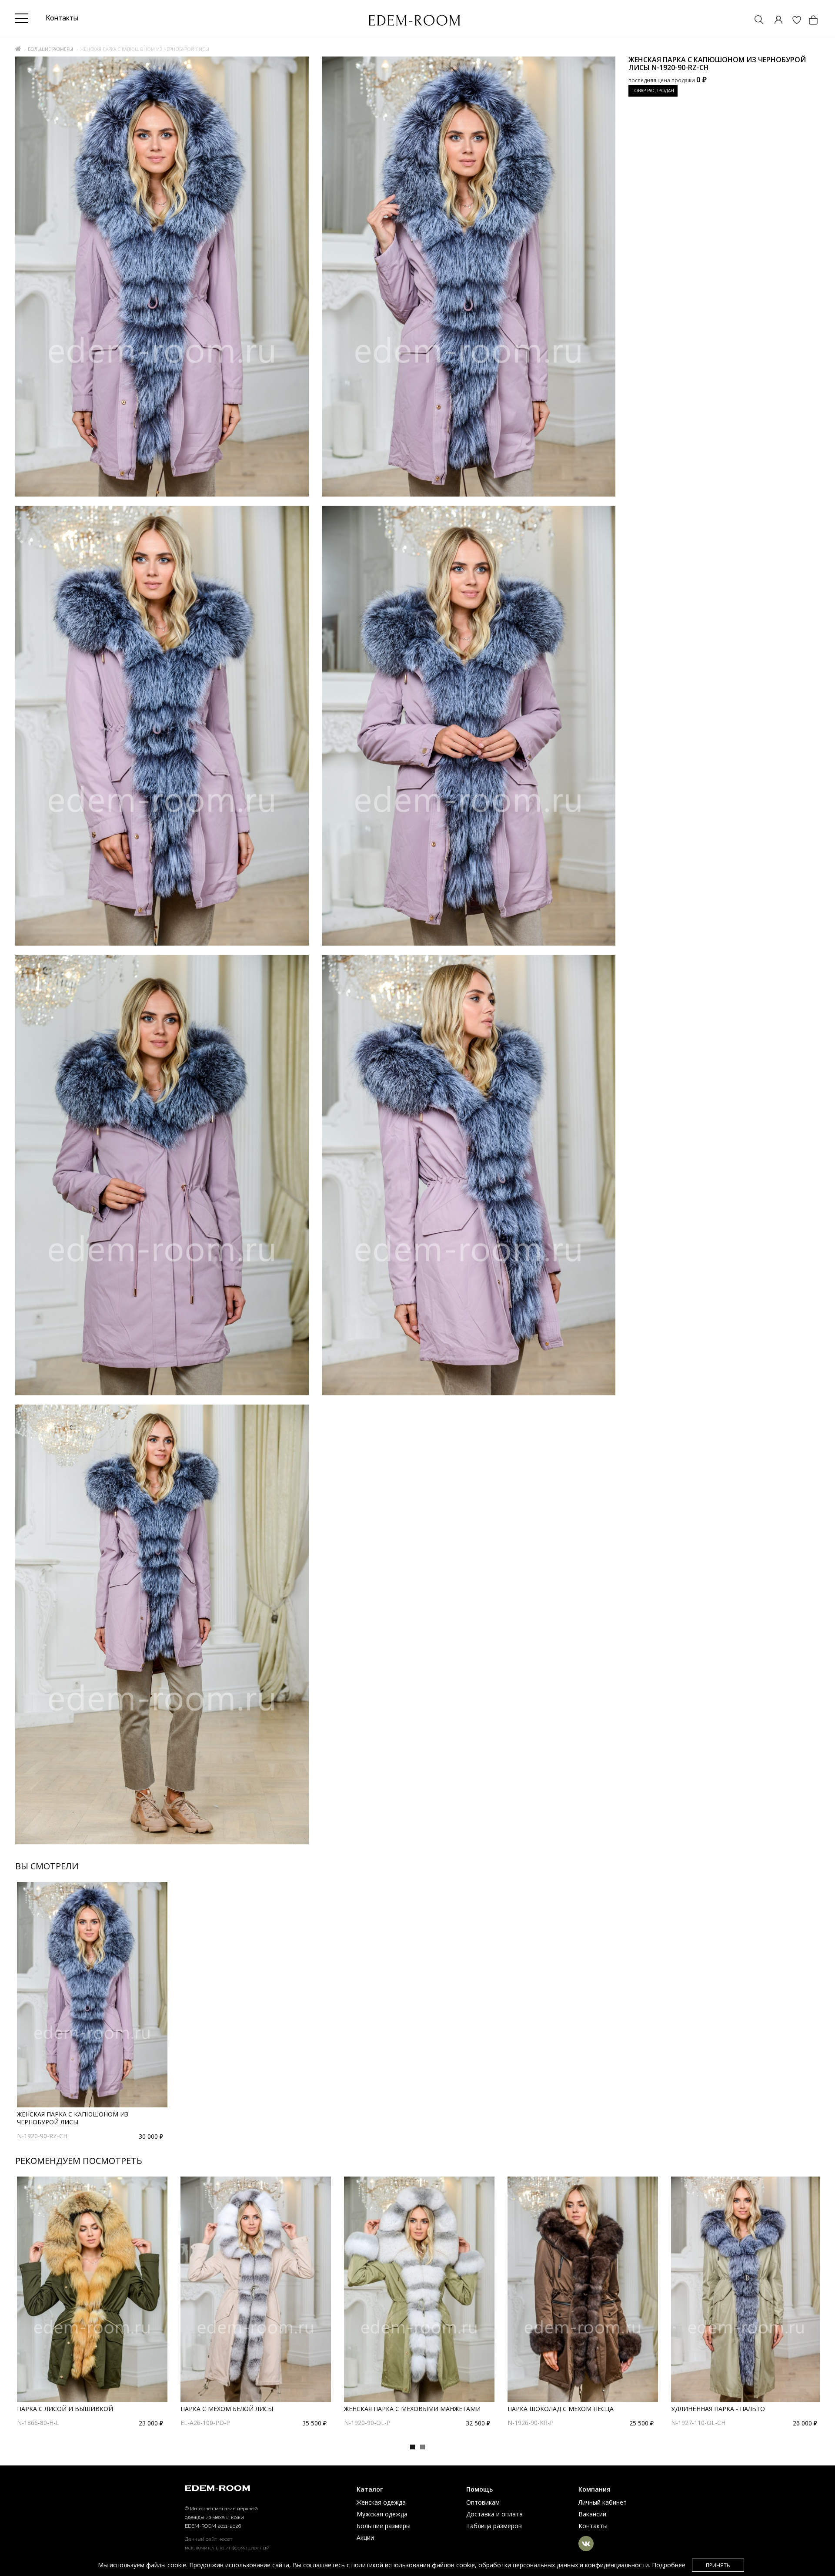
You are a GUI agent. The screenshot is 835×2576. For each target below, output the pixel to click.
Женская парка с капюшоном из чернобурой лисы (73, 2118)
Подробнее (669, 2565)
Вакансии (592, 2514)
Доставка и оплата (494, 2514)
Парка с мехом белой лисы (227, 2409)
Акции (365, 2537)
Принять (718, 2565)
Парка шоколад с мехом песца (561, 2409)
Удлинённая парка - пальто (718, 2409)
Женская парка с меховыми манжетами (412, 2409)
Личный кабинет (603, 2502)
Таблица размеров (494, 2526)
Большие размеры (50, 49)
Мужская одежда (382, 2514)
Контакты (593, 2526)
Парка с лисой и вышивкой (65, 2409)
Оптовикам (483, 2502)
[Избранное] (792, 21)
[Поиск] (755, 21)
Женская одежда (381, 2502)
